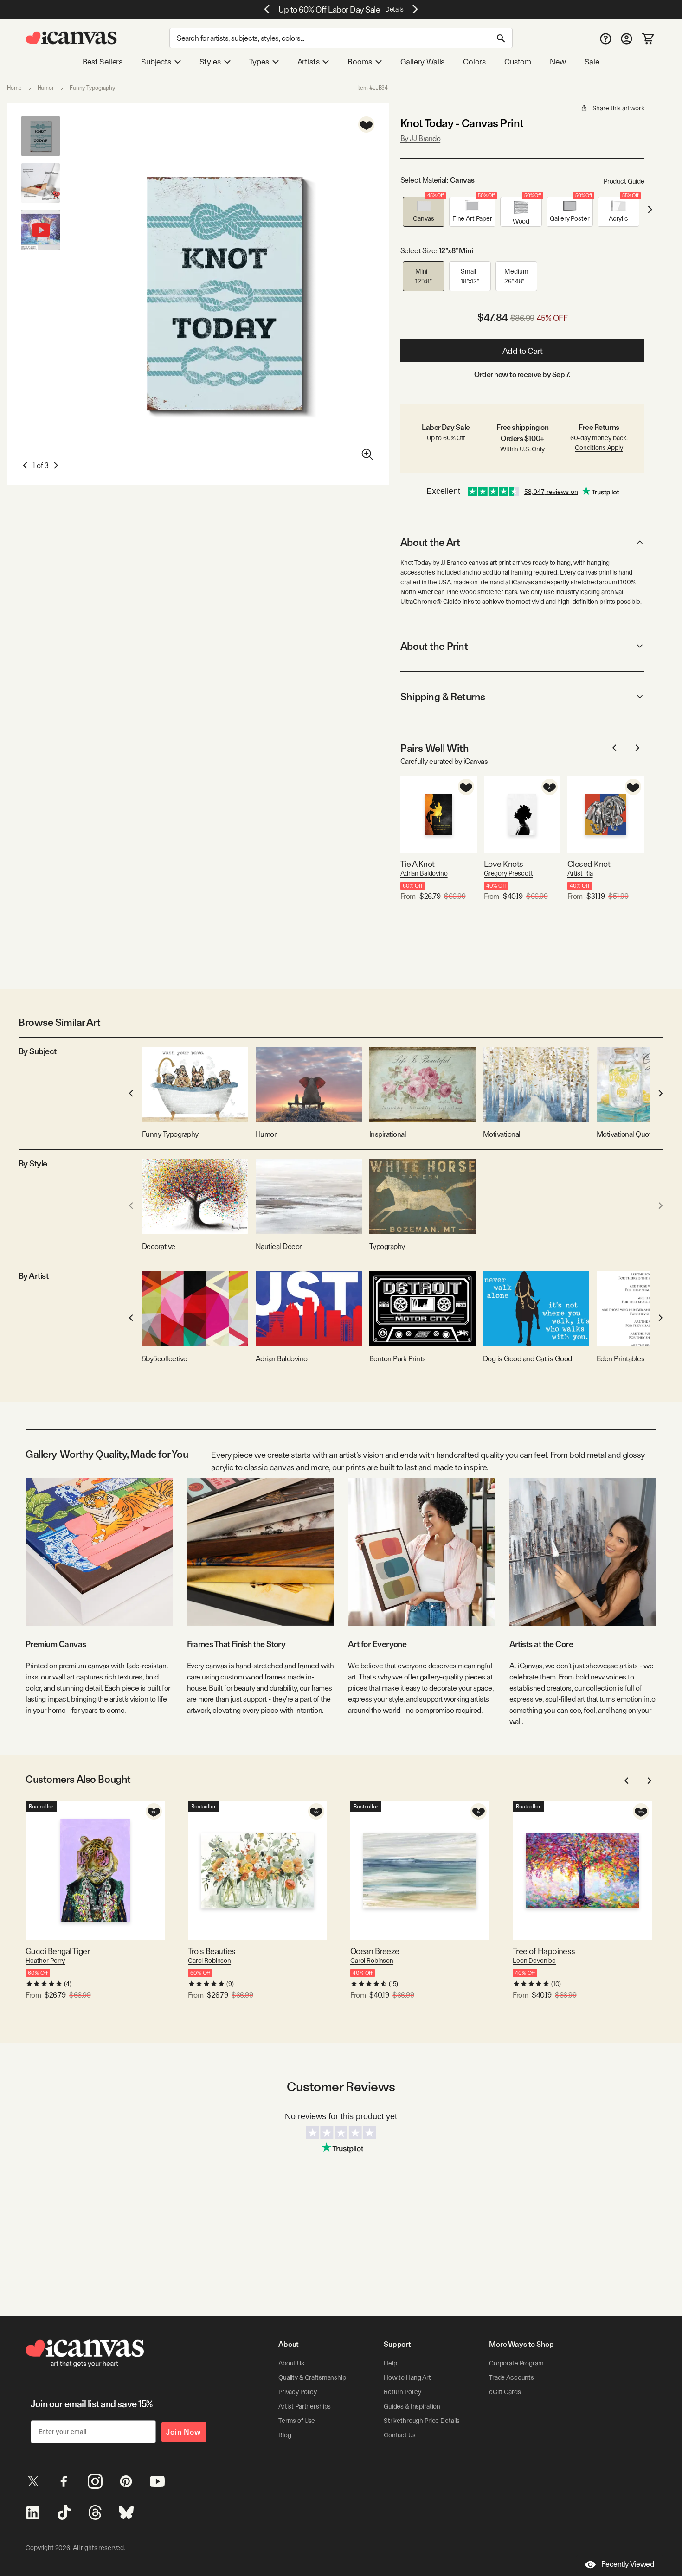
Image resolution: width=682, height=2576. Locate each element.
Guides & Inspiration (412, 2406)
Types (259, 62)
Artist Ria (580, 873)
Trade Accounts (511, 2377)
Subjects (156, 62)
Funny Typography (92, 88)
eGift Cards (505, 2392)
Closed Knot (589, 864)
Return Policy (402, 2392)
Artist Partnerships (305, 2406)
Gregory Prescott (508, 873)
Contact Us (400, 2435)
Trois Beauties (212, 1951)
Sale (592, 62)
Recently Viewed (628, 2564)
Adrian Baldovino (424, 873)
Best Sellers (103, 62)
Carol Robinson (209, 1961)
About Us (291, 2363)
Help (390, 2363)
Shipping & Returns (443, 697)
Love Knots (504, 864)
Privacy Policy (298, 2392)
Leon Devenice (534, 1961)
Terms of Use (297, 2421)
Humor (46, 88)
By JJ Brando (420, 138)
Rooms (360, 62)
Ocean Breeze (375, 1951)
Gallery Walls (423, 62)
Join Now (184, 2432)
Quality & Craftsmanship (312, 2377)
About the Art (430, 542)
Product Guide (624, 181)
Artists (309, 62)
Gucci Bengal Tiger (58, 1951)
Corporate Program (516, 2363)
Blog (285, 2435)
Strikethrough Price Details (422, 2421)
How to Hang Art (407, 2377)
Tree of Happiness (544, 1951)
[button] (424, 212)
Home (14, 88)
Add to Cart (523, 351)
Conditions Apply (599, 448)
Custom (518, 62)
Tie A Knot (418, 864)
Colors (474, 62)
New (558, 62)
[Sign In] (627, 38)
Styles (210, 62)
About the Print (434, 646)
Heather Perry (45, 1961)
